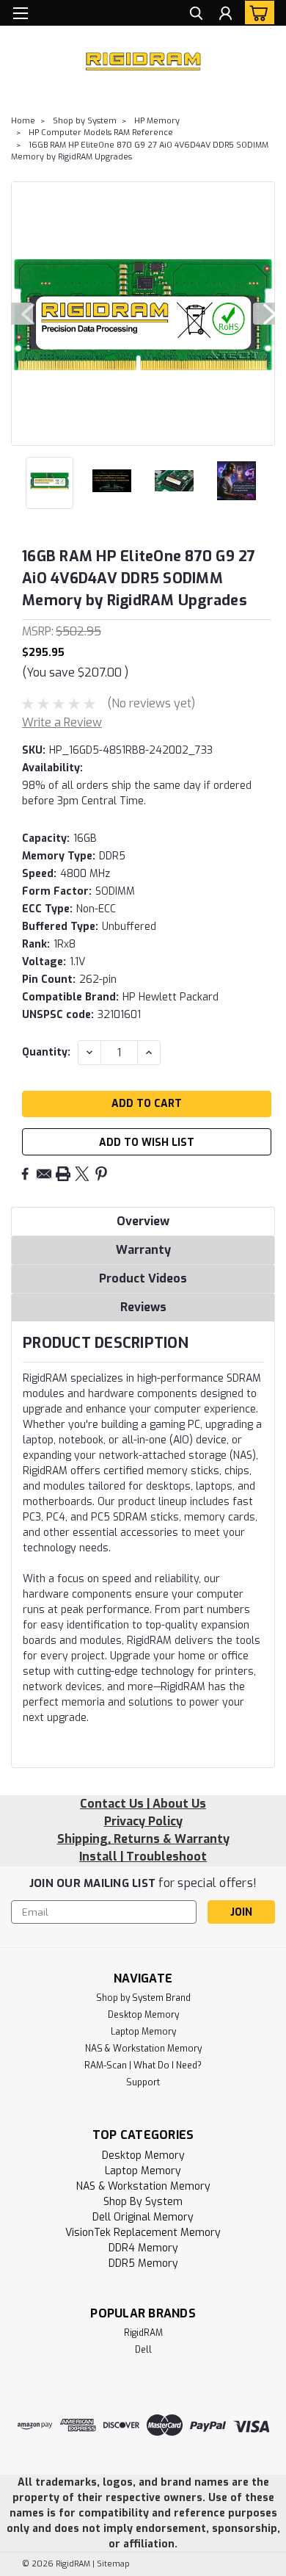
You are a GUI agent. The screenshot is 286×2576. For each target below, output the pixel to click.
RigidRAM (143, 2333)
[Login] (225, 15)
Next (264, 314)
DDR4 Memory (143, 2248)
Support (143, 2082)
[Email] (44, 1174)
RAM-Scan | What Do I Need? (143, 2066)
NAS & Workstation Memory (143, 2049)
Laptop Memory (143, 2032)
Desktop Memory (143, 2015)
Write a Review (62, 722)
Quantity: (46, 1052)
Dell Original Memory (143, 2217)
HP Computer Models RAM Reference (101, 133)
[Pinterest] (101, 1174)
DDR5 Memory (143, 2263)
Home (23, 121)
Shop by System (85, 121)
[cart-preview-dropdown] (256, 12)
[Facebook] (25, 1174)
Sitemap (113, 2564)
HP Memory (157, 121)
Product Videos (143, 1278)
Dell (143, 2350)
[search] (196, 15)
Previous (22, 314)
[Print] (63, 1174)
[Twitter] (82, 1174)
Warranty (143, 1250)
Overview (143, 1221)
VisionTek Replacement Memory (143, 2233)
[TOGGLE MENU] (20, 13)
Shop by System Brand (143, 1998)
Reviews (143, 1307)
